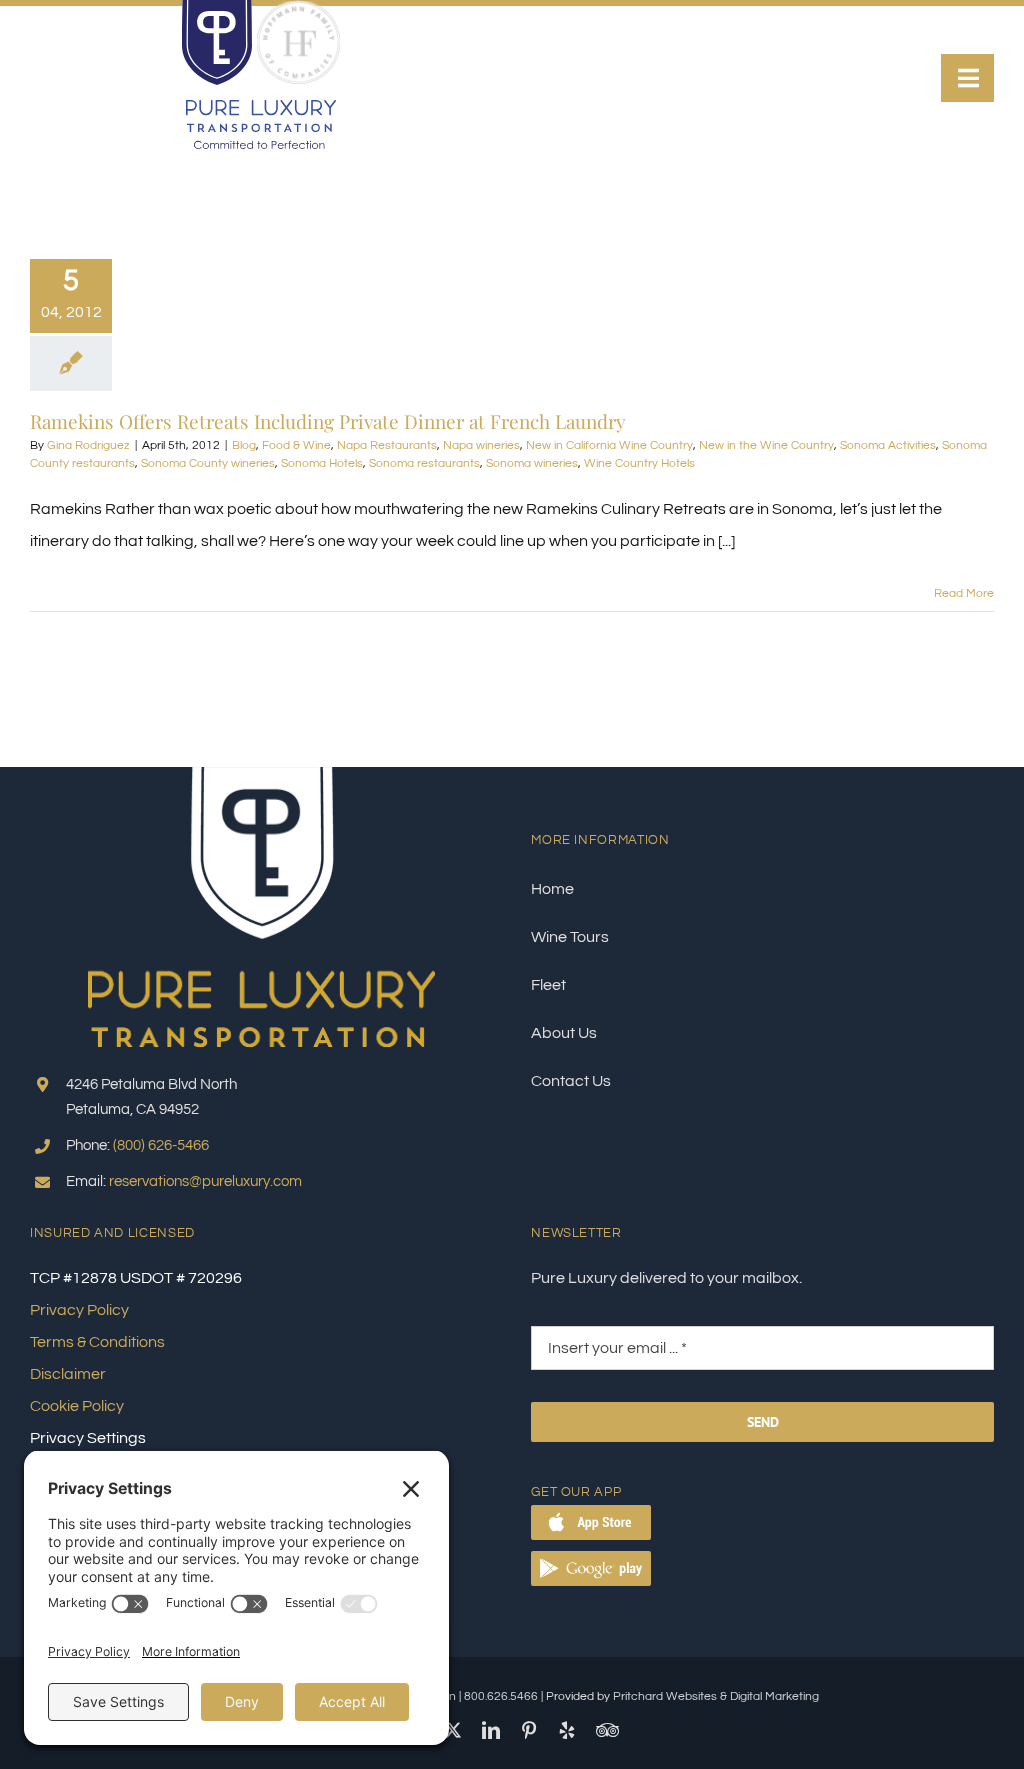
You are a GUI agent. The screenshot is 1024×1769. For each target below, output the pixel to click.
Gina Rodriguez (88, 445)
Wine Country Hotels (639, 463)
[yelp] (567, 1730)
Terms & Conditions (97, 1342)
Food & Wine (296, 445)
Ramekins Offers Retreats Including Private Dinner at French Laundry (328, 421)
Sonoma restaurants (424, 463)
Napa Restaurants (387, 445)
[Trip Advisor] (607, 1730)
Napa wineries (481, 445)
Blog (244, 445)
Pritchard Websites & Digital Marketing (716, 1696)
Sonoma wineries (532, 463)
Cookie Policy (77, 1406)
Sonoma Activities (888, 445)
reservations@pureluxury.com (205, 1181)
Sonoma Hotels (322, 463)
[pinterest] (529, 1730)
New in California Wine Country (609, 445)
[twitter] (453, 1730)
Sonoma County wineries (208, 463)
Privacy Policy (79, 1310)
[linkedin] (491, 1730)
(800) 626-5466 (161, 1145)
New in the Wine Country (766, 445)
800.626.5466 (501, 1696)
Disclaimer (68, 1374)
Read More (964, 593)
